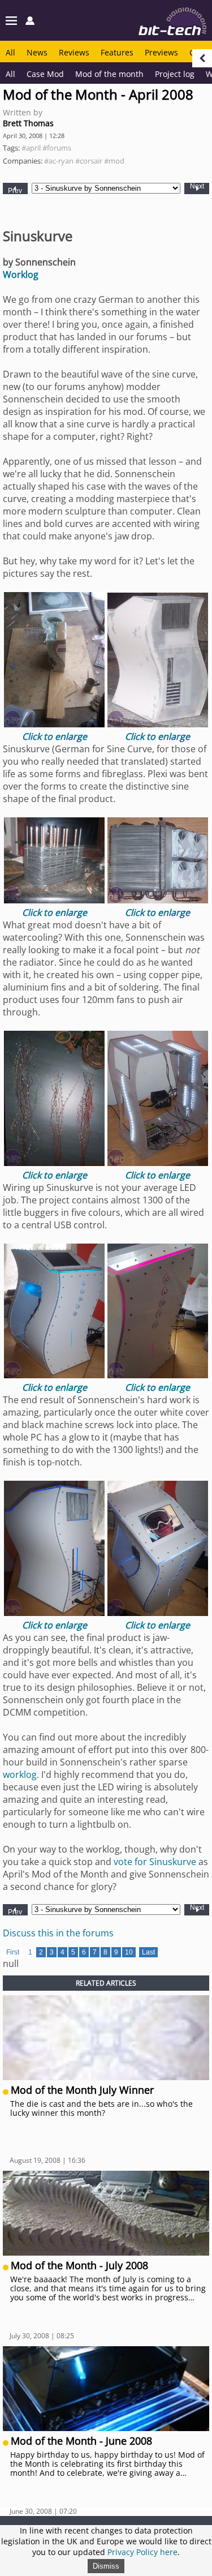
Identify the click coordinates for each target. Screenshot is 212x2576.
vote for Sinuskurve (155, 1862)
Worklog (21, 275)
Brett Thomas (28, 123)
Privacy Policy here (142, 2552)
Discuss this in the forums (58, 1933)
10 (129, 1952)
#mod (114, 161)
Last (148, 1952)
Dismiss (106, 2566)
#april (31, 148)
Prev (15, 190)
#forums (57, 148)
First (13, 1952)
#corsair (89, 161)
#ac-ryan (59, 161)
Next (197, 187)
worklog (20, 1775)
